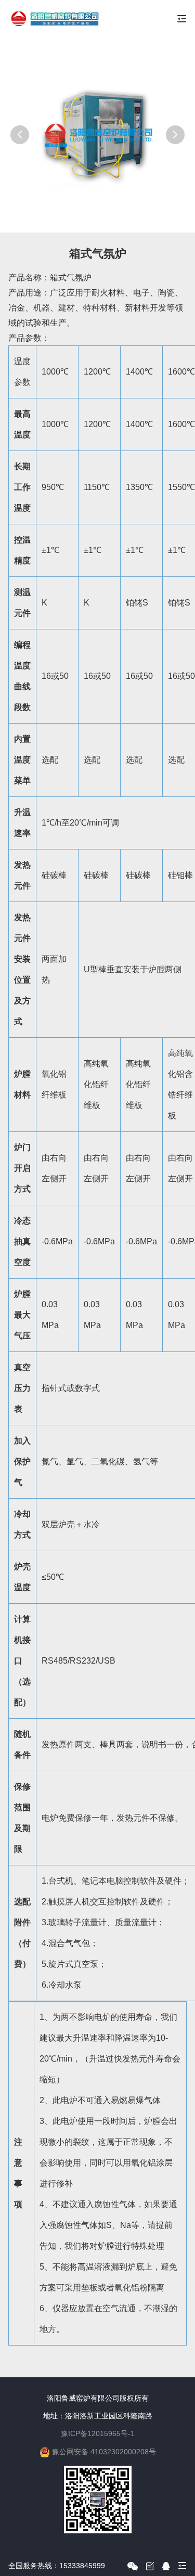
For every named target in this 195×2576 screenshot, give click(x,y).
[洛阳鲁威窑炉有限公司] (54, 19)
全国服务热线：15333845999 (57, 2566)
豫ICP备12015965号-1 (98, 2433)
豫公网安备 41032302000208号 (104, 2452)
